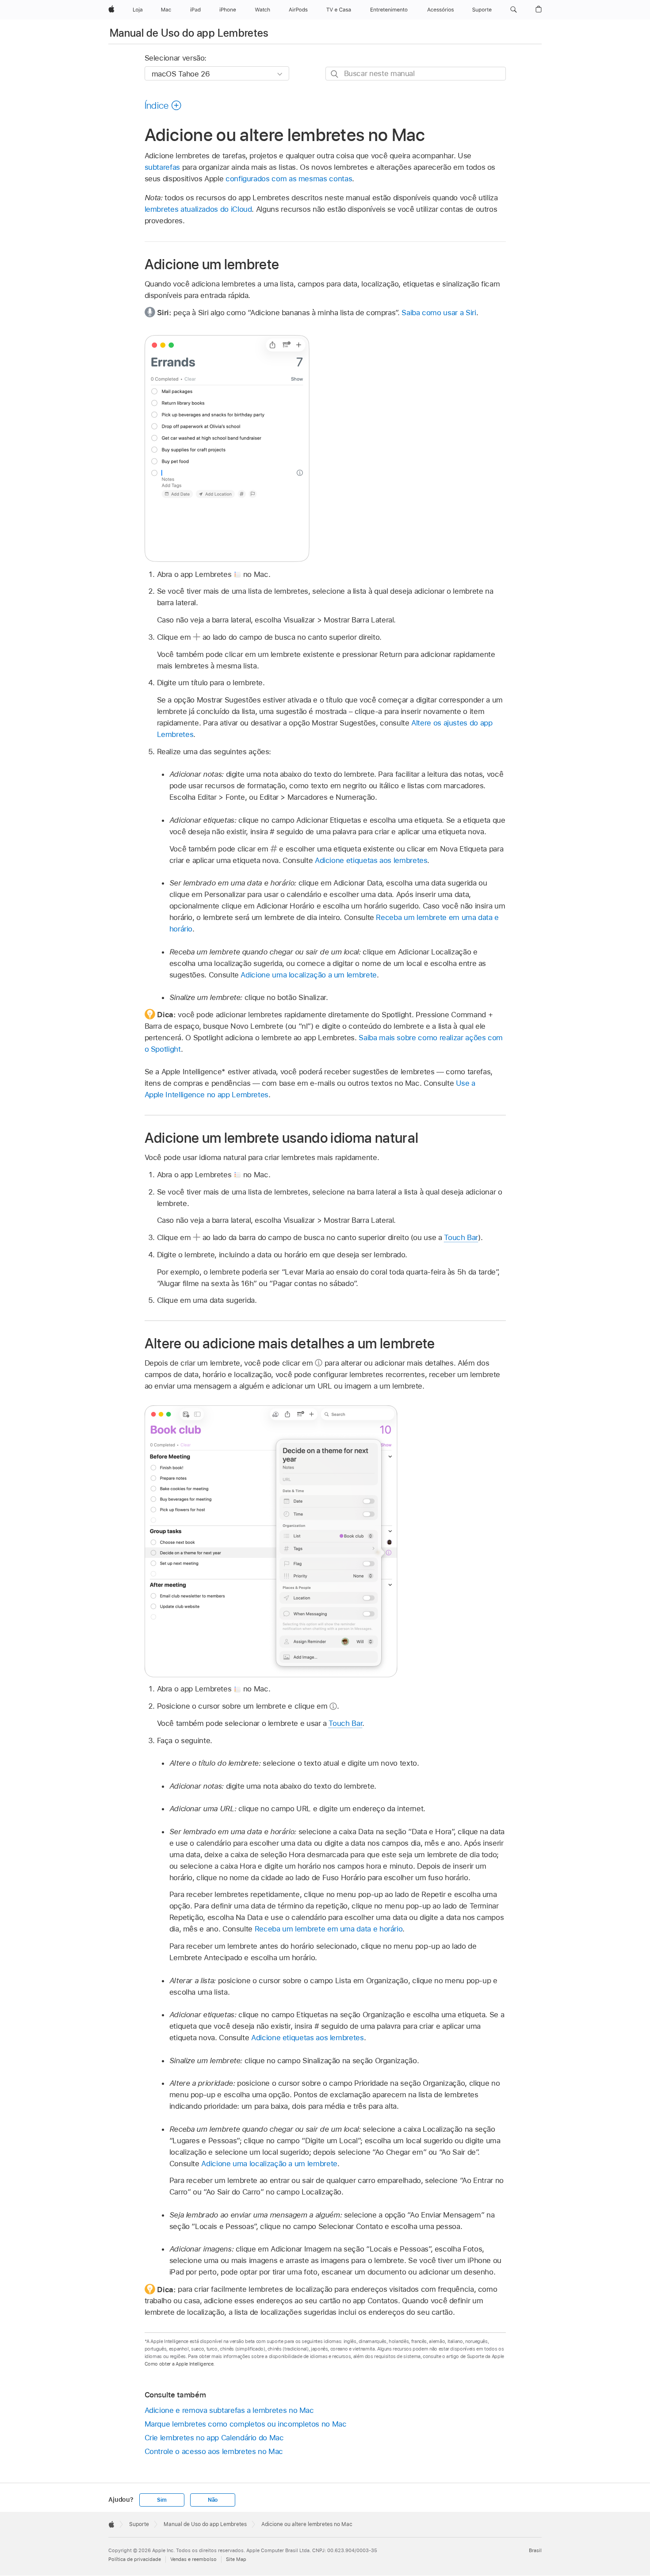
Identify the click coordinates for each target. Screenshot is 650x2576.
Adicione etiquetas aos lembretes (371, 860)
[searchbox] (416, 74)
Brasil (535, 2550)
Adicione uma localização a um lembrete (308, 975)
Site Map (236, 2559)
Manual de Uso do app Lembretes (189, 33)
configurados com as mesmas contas (289, 179)
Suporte (139, 2524)
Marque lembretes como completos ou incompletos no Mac (246, 2424)
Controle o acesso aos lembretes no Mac (214, 2451)
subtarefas (162, 167)
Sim (162, 2500)
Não (213, 2500)
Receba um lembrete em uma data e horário (329, 1929)
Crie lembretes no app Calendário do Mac (214, 2438)
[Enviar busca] (335, 74)
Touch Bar (461, 1237)
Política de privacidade (135, 2559)
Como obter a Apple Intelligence (179, 2364)
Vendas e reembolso (193, 2559)
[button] (514, 10)
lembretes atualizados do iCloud (198, 209)
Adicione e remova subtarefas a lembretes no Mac (229, 2410)
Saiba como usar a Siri (439, 313)
